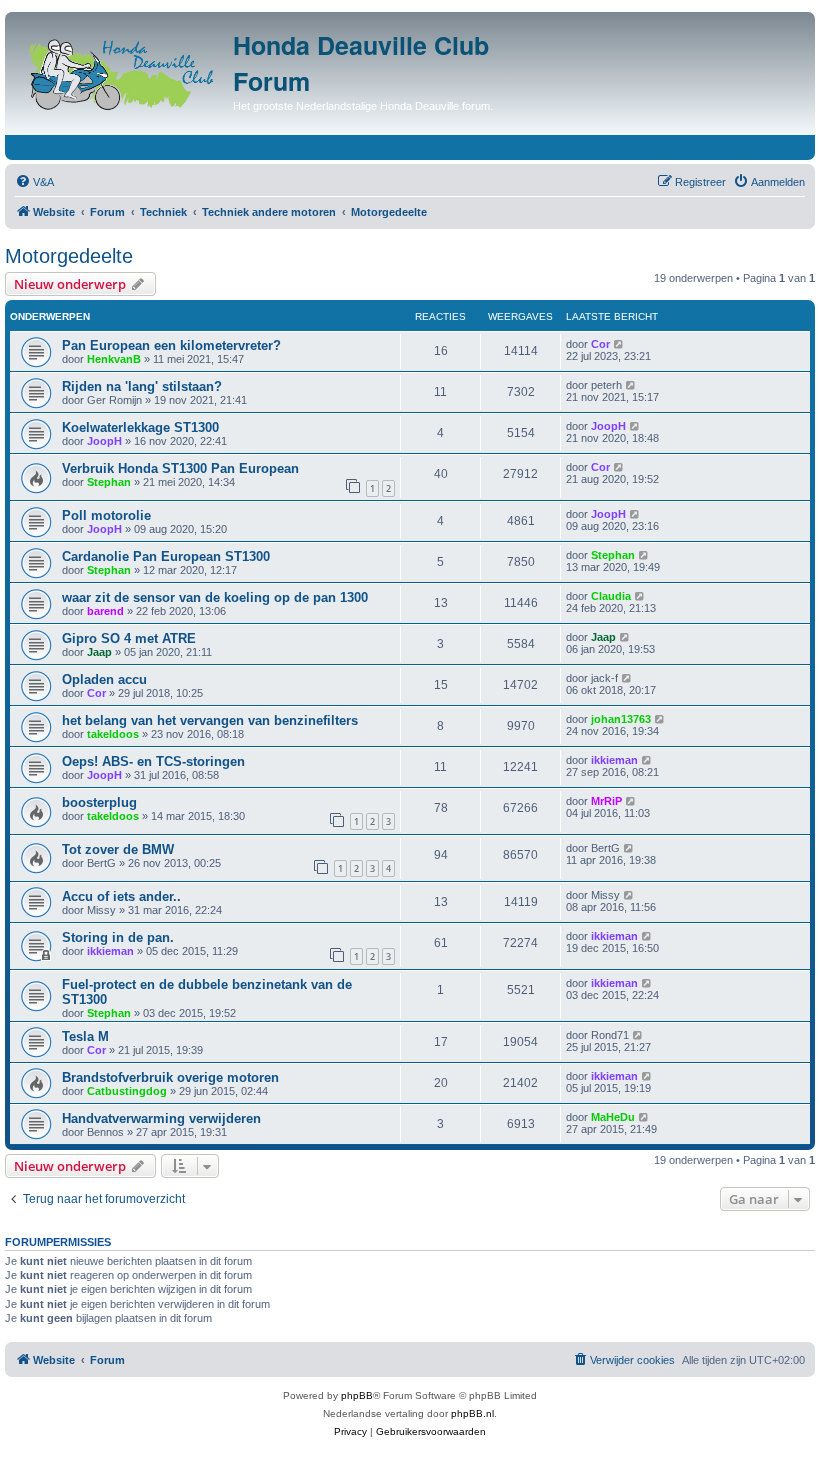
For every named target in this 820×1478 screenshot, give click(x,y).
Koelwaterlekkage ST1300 (140, 427)
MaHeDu (613, 1117)
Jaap (99, 652)
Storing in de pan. (118, 937)
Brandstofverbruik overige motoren (170, 1077)
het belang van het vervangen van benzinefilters (210, 720)
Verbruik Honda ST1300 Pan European (180, 468)
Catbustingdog (127, 1091)
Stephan (109, 482)
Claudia (611, 596)
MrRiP (606, 801)
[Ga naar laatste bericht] (619, 344)
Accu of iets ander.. (121, 896)
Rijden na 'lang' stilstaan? (142, 386)
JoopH (104, 441)
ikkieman (614, 760)
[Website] (121, 70)
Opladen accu (104, 679)
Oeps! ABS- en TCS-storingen (153, 761)
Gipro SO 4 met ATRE (129, 638)
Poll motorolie (106, 515)
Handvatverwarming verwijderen (161, 1118)
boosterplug (99, 802)
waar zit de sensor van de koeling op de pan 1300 (215, 597)
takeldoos (113, 734)
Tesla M (85, 1036)
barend (105, 611)
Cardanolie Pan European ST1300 (166, 556)
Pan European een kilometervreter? (171, 345)
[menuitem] (34, 182)
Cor (600, 344)
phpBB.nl (472, 1413)
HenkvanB (114, 359)
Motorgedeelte (69, 256)
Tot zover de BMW (118, 849)
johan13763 (621, 719)
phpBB (357, 1395)
